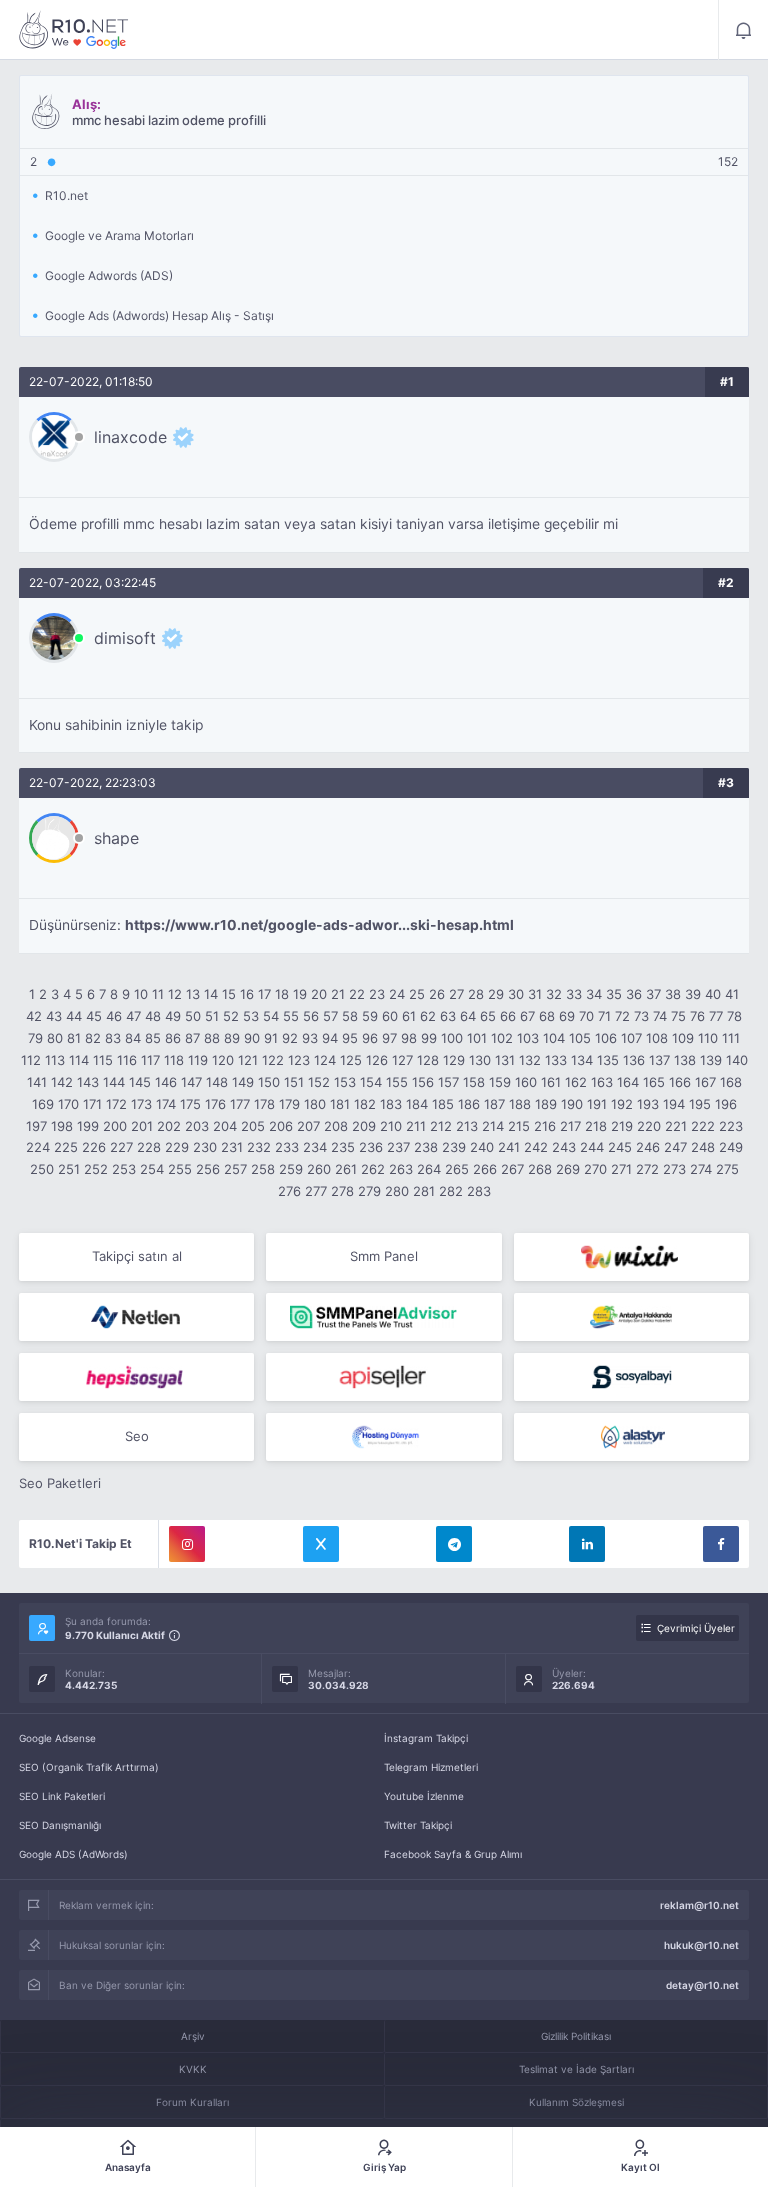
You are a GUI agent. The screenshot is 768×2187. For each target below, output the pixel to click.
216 (545, 1126)
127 (402, 1060)
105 (580, 1038)
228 (149, 1147)
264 (429, 1169)
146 (166, 1082)
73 (641, 1016)
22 (357, 994)
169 (43, 1104)
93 (310, 1038)
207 (308, 1126)
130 (480, 1060)
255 (180, 1169)
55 (291, 1016)
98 (409, 1038)
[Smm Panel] (136, 1377)
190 (572, 1104)
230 (205, 1147)
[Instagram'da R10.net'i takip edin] (187, 1544)
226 (94, 1147)
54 (271, 1016)
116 (127, 1060)
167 (705, 1082)
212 (441, 1126)
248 (703, 1147)
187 (494, 1104)
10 (141, 994)
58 (350, 1016)
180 (315, 1104)
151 (294, 1082)
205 (253, 1126)
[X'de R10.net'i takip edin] (321, 1544)
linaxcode (130, 437)
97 (389, 1038)
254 (152, 1169)
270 (595, 1169)
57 (330, 1016)
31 (535, 994)
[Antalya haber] (631, 1317)
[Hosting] (136, 1317)
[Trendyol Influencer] (631, 1257)
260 (319, 1169)
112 (31, 1060)
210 (391, 1126)
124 (325, 1060)
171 (92, 1104)
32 (554, 994)
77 (716, 1016)
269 (568, 1169)
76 (697, 1016)
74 (660, 1016)
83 (113, 1038)
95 (350, 1038)
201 (142, 1126)
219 (622, 1126)
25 (417, 994)
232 (259, 1147)
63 (448, 1016)
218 (596, 1126)
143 (88, 1082)
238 (426, 1147)
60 (390, 1016)
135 (608, 1060)
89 (232, 1038)
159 (500, 1082)
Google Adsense (57, 1738)
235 (343, 1147)
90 (252, 1038)
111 (731, 1038)
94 (330, 1038)
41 (732, 994)
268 (540, 1169)
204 (225, 1126)
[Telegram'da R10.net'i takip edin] (454, 1544)
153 (345, 1082)
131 (505, 1060)
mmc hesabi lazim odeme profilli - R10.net (74, 30)
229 (177, 1147)
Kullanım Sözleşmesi (576, 2102)
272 (647, 1169)
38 (673, 994)
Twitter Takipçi (418, 1825)
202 (169, 1126)
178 (264, 1104)
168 (731, 1082)
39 (693, 994)
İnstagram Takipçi (426, 1738)
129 (454, 1060)
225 (66, 1147)
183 (391, 1104)
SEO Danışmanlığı (60, 1825)
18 (282, 994)
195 (700, 1104)
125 (351, 1060)
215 (519, 1126)
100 (452, 1038)
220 (649, 1126)
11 (158, 994)
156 (423, 1082)
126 (377, 1060)
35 (614, 994)
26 (437, 994)
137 (659, 1060)
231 (232, 1147)
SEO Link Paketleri (62, 1796)
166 (680, 1082)
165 (654, 1082)
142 (62, 1082)
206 (281, 1126)
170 (68, 1104)
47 (133, 1016)
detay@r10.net (702, 1985)
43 (54, 1016)
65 (488, 1016)
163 (602, 1082)
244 (592, 1147)
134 (582, 1060)
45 (94, 1016)
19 (300, 994)
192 (622, 1104)
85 (153, 1038)
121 (248, 1060)
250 (42, 1169)
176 (215, 1104)
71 (604, 1016)
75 (678, 1016)
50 (193, 1016)
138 (685, 1060)
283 (479, 1191)
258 (263, 1169)
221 (676, 1126)
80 (55, 1038)
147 (191, 1082)
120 (223, 1060)
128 (428, 1060)
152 (319, 1082)
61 (409, 1016)
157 (448, 1082)
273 (674, 1169)
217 (570, 1126)
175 (190, 1104)
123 (299, 1060)
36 (634, 994)
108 (657, 1038)
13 (193, 994)
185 (443, 1104)
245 (620, 1147)
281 (424, 1191)
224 (38, 1147)
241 (509, 1147)
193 (648, 1104)
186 (469, 1104)
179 (289, 1104)
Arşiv (193, 2036)
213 (467, 1126)
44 (74, 1016)
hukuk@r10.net (701, 1945)
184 (417, 1104)
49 (173, 1016)
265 (457, 1169)
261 (346, 1169)
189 (546, 1104)
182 (365, 1104)
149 (243, 1082)
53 (251, 1016)
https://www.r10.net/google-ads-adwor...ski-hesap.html (319, 925)
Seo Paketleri (60, 1483)
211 (416, 1126)
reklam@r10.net (699, 1905)
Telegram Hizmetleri (431, 1767)
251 (69, 1169)
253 (124, 1169)
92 (290, 1038)
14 (211, 994)
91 (271, 1038)
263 (401, 1169)
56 (311, 1016)
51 (212, 1016)
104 (554, 1038)
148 (217, 1082)
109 (683, 1038)
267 (512, 1169)
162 (576, 1082)
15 (229, 994)
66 (508, 1016)
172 (116, 1104)
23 (377, 994)
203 (197, 1126)
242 (536, 1147)
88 (212, 1038)
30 (516, 994)
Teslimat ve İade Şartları (576, 2069)
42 (34, 1016)
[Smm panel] (383, 1317)
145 (140, 1082)
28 (476, 994)
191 (597, 1104)
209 (364, 1126)
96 (370, 1038)
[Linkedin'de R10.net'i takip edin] (587, 1544)
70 (586, 1016)
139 (711, 1060)
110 (708, 1038)
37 (653, 994)
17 (264, 994)
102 (502, 1038)
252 (96, 1169)
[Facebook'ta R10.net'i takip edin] (721, 1544)
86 (173, 1038)
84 (133, 1038)
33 (574, 994)
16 (247, 994)
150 (269, 1082)
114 (79, 1060)
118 (174, 1060)
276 (289, 1191)
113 (55, 1060)
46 (114, 1016)
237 (398, 1147)
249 (731, 1147)
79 (35, 1038)
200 (115, 1126)
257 (235, 1169)
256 (208, 1169)
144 (114, 1082)
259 (291, 1169)
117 (150, 1060)
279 (369, 1191)
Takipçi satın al (137, 1256)
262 (373, 1169)
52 (231, 1016)
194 (674, 1104)
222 (703, 1126)
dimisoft (125, 638)
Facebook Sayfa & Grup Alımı (453, 1854)
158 (474, 1082)
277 (316, 1191)
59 (370, 1016)
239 (454, 1147)
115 (103, 1060)
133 (556, 1060)
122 (273, 1060)
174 (166, 1104)
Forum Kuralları (192, 2102)
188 (520, 1104)
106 (606, 1038)
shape (116, 838)
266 (485, 1169)
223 (731, 1126)
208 (336, 1126)
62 (428, 1016)
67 (527, 1016)
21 (338, 994)
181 (340, 1104)
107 (631, 1038)
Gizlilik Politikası (576, 2036)
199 (88, 1126)
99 (429, 1038)
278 (342, 1191)
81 (74, 1038)
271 (621, 1169)
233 (287, 1147)
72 (622, 1016)
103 (528, 1038)
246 (648, 1147)
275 (727, 1169)
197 (36, 1126)
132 (530, 1060)
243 (564, 1147)
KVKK (193, 2069)
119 (198, 1060)
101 (477, 1038)
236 (371, 1147)
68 (547, 1016)
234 (315, 1147)
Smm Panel (384, 1256)
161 (551, 1082)
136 (634, 1060)
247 (675, 1147)
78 (734, 1016)
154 (371, 1082)
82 (93, 1038)
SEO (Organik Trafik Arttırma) (89, 1767)
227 (121, 1147)
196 (726, 1104)
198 (62, 1126)
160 (526, 1082)
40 (713, 994)
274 (701, 1169)
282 (451, 1191)
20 (319, 994)
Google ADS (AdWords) (73, 1854)
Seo (137, 1436)
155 (397, 1082)
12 (175, 994)
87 (192, 1038)
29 (496, 994)
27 (456, 994)
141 (37, 1082)
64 (468, 1016)
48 (153, 1016)
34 (594, 994)
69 (567, 1016)
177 (240, 1104)
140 (737, 1060)
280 (397, 1191)
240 (482, 1147)
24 (397, 994)
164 (628, 1082)
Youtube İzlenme (424, 1796)
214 (493, 1126)
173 (141, 1104)
